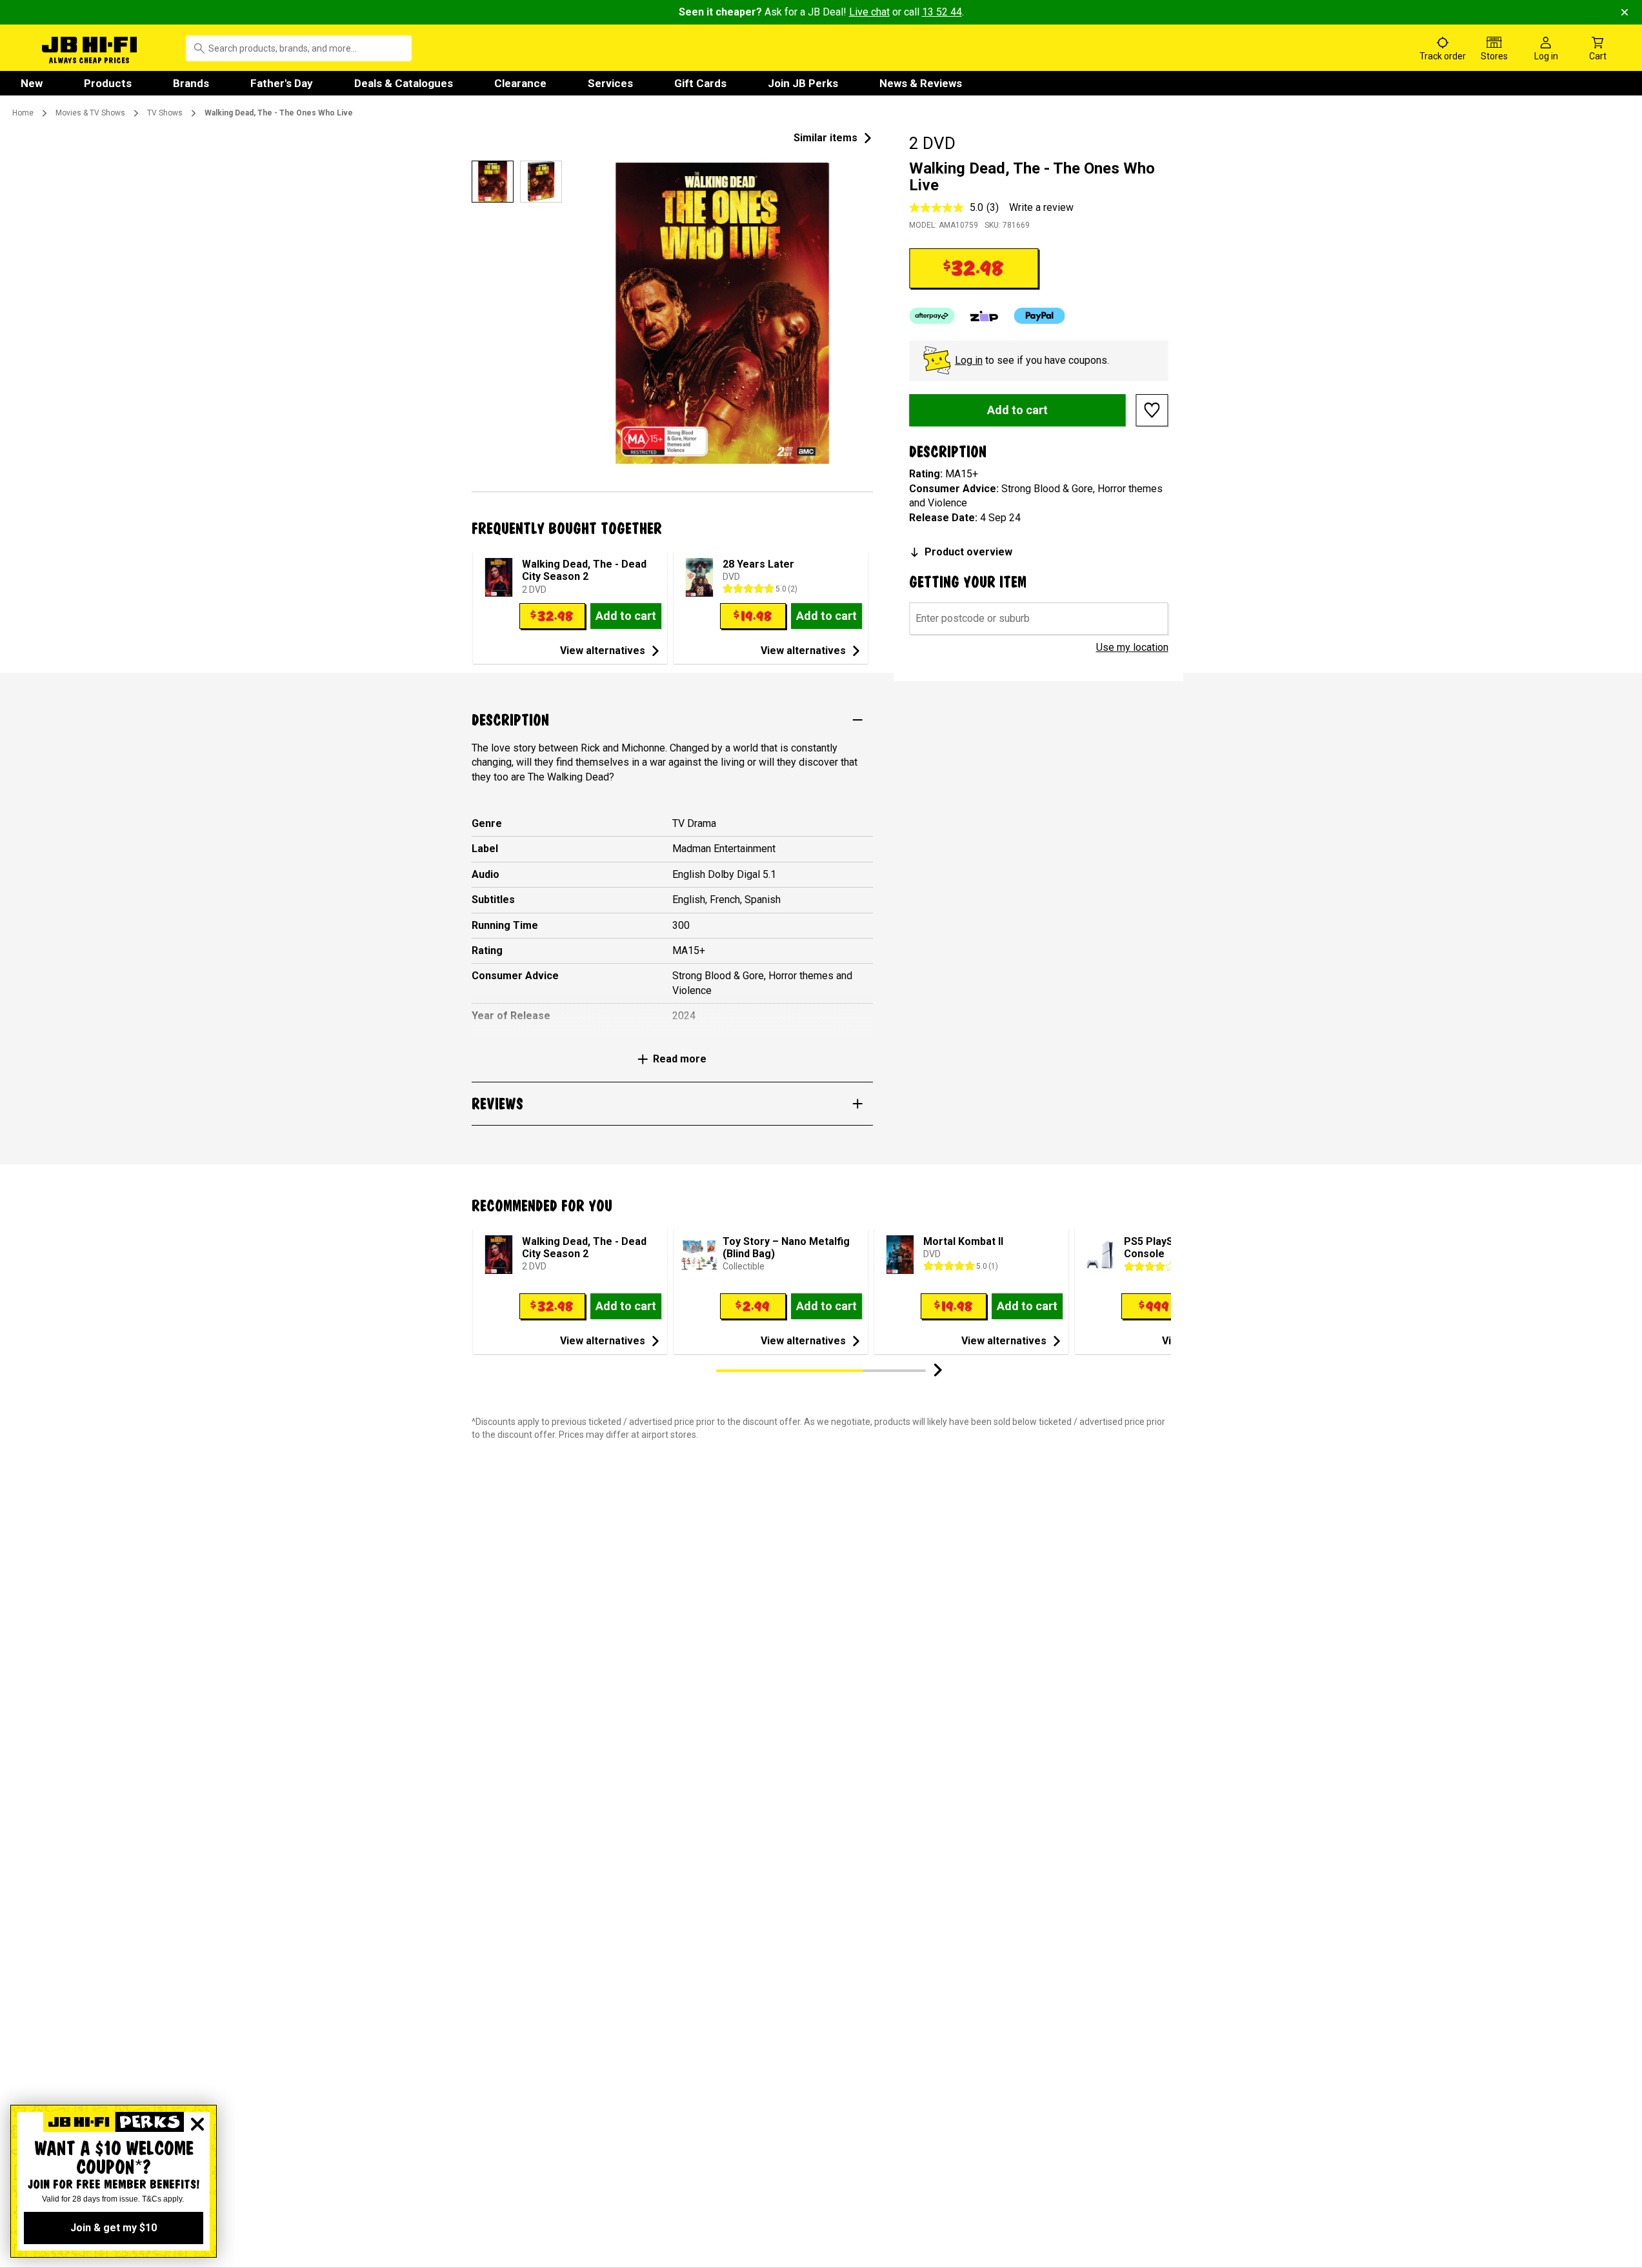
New (32, 83)
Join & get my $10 (114, 2228)
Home (23, 113)
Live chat (869, 12)
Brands (191, 83)
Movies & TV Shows (90, 113)
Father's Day (282, 83)
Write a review (1041, 207)
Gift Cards (700, 83)
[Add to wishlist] (1152, 410)
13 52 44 (942, 12)
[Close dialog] (197, 2124)
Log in (969, 360)
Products (108, 83)
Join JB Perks (803, 83)
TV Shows (165, 113)
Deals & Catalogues (404, 83)
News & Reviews (921, 83)
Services (610, 83)
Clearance (520, 83)
